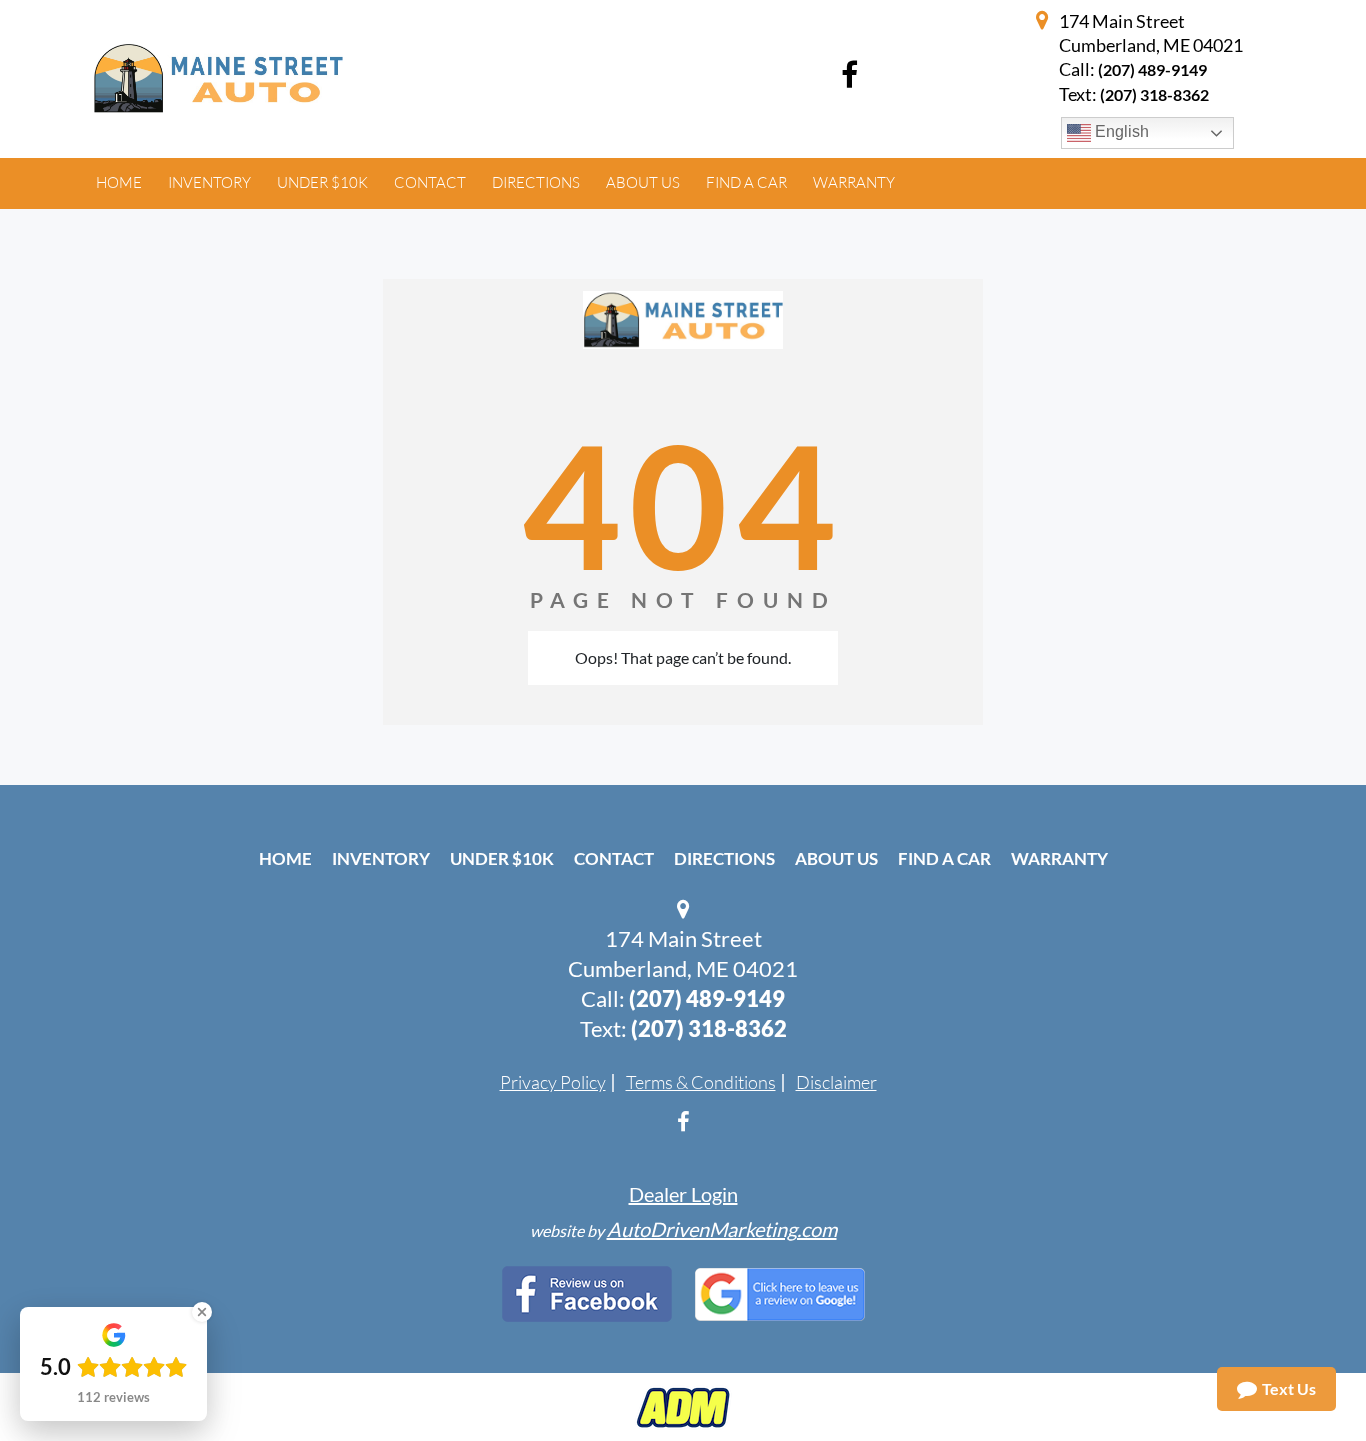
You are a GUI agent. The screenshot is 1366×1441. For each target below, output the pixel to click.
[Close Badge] (202, 1312)
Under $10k (502, 858)
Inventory (381, 858)
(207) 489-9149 (1152, 69)
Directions (724, 858)
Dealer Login (683, 1194)
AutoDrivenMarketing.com (722, 1229)
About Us (836, 858)
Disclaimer (836, 1082)
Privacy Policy (553, 1082)
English (1120, 131)
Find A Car (944, 858)
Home (285, 858)
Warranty (1059, 858)
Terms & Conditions (701, 1082)
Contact (614, 858)
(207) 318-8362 (709, 1028)
